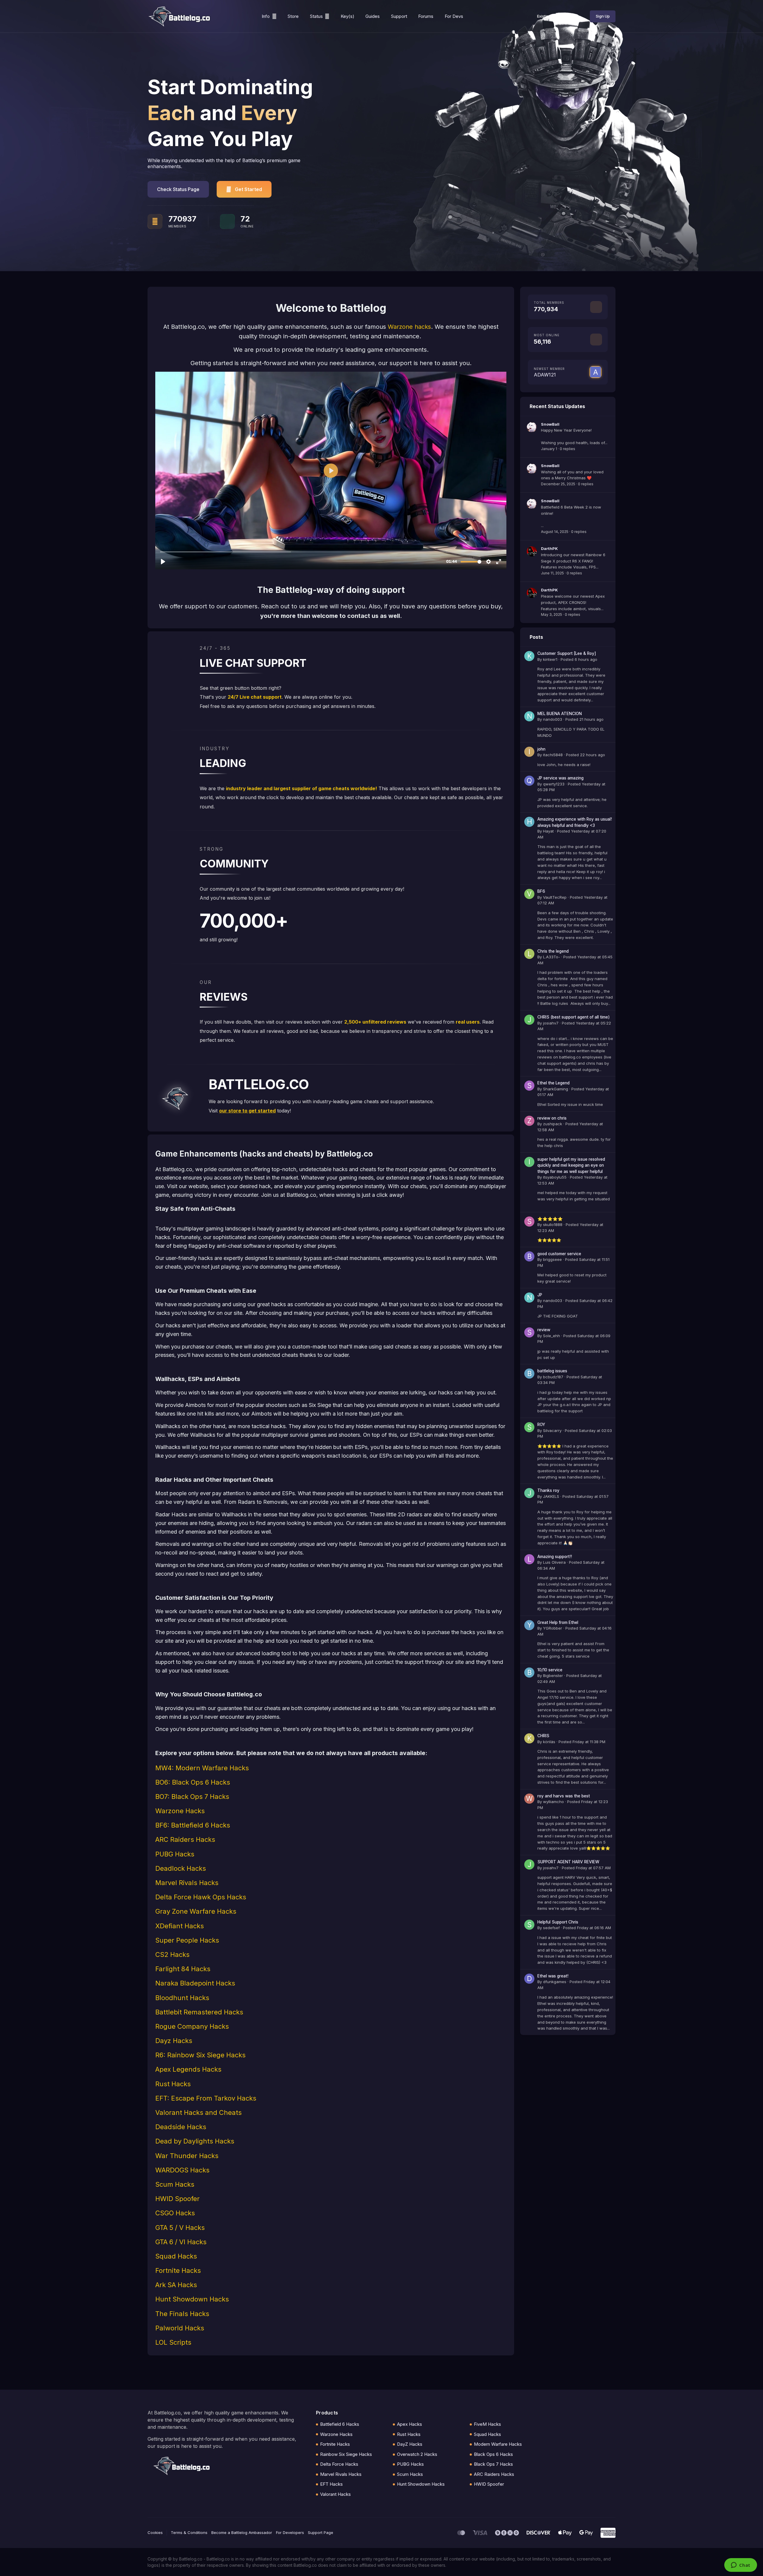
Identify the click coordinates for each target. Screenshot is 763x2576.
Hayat (548, 831)
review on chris (552, 1118)
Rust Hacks (409, 2434)
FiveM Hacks (487, 2424)
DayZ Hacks (410, 2444)
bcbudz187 (553, 1377)
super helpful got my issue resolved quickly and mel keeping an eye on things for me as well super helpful (571, 1165)
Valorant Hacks (335, 2494)
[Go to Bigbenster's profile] (529, 1673)
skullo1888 (553, 1225)
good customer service (559, 1254)
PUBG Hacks (410, 2464)
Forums (426, 16)
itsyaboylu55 (555, 1177)
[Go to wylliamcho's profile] (529, 1799)
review (544, 1330)
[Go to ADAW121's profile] (595, 372)
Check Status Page (178, 189)
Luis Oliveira (554, 1562)
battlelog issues (552, 1371)
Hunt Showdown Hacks (421, 2484)
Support (399, 16)
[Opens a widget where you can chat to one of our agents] (740, 2566)
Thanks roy (548, 1490)
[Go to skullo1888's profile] (529, 1222)
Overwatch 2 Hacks (417, 2454)
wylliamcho (553, 1802)
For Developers (290, 2532)
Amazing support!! (555, 1557)
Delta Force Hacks (339, 2464)
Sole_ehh (552, 1336)
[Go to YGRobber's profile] (529, 1625)
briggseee (552, 1259)
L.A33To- (552, 957)
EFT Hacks (331, 2484)
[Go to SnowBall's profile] (532, 427)
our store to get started (247, 1111)
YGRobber (553, 1628)
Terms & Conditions (189, 2532)
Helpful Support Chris (558, 1922)
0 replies (567, 449)
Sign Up (603, 16)
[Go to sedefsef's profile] (529, 1925)
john (541, 749)
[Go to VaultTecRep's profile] (529, 894)
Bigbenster (553, 1676)
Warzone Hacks (336, 2434)
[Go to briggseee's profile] (529, 1256)
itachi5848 (553, 755)
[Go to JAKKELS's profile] (529, 1493)
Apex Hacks (410, 2424)
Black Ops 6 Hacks (493, 2454)
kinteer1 (550, 659)
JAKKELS (551, 1496)
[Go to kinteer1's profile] (529, 656)
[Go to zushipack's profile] (529, 1121)
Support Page (321, 2532)
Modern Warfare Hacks (498, 2444)
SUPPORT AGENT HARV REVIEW (568, 1862)
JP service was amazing (560, 778)
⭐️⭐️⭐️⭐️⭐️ (550, 1219)
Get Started (248, 189)
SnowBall (550, 424)
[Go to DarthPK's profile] (532, 551)
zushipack (553, 1124)
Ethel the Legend (553, 1083)
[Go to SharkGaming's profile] (529, 1086)
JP (540, 1295)
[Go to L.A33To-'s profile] (529, 954)
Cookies (155, 2532)
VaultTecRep (555, 897)
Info (266, 16)
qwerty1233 (554, 784)
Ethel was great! (553, 1976)
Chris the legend (553, 951)
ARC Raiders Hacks (494, 2474)
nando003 (553, 719)
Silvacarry (552, 1430)
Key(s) (348, 16)
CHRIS (543, 1736)
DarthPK (549, 548)
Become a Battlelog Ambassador (242, 2532)
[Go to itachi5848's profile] (529, 752)
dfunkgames (555, 1982)
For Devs (454, 16)
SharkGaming (556, 1089)
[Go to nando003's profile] (529, 716)
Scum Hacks (410, 2474)
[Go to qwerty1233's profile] (529, 781)
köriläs (549, 1742)
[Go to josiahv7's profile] (529, 1020)
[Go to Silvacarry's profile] (529, 1427)
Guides (373, 16)
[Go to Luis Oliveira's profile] (529, 1559)
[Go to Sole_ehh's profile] (529, 1332)
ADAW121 (545, 375)
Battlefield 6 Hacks (340, 2424)
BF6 (541, 891)
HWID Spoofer (489, 2484)
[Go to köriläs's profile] (529, 1738)
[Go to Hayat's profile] (529, 822)
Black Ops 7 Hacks (493, 2464)
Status (316, 16)
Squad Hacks (487, 2434)
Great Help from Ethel (558, 1622)
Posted (579, 659)
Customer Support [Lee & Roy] (567, 653)
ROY (541, 1425)
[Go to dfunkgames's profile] (529, 1979)
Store (293, 16)
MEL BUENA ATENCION (560, 714)
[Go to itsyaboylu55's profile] (529, 1162)
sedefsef (551, 1928)
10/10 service (550, 1670)
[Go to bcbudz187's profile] (529, 1374)
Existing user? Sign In (557, 16)
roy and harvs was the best (564, 1796)
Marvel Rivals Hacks (341, 2474)
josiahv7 (551, 1023)
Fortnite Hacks (335, 2444)
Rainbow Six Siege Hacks (346, 2454)
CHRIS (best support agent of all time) (574, 1017)
